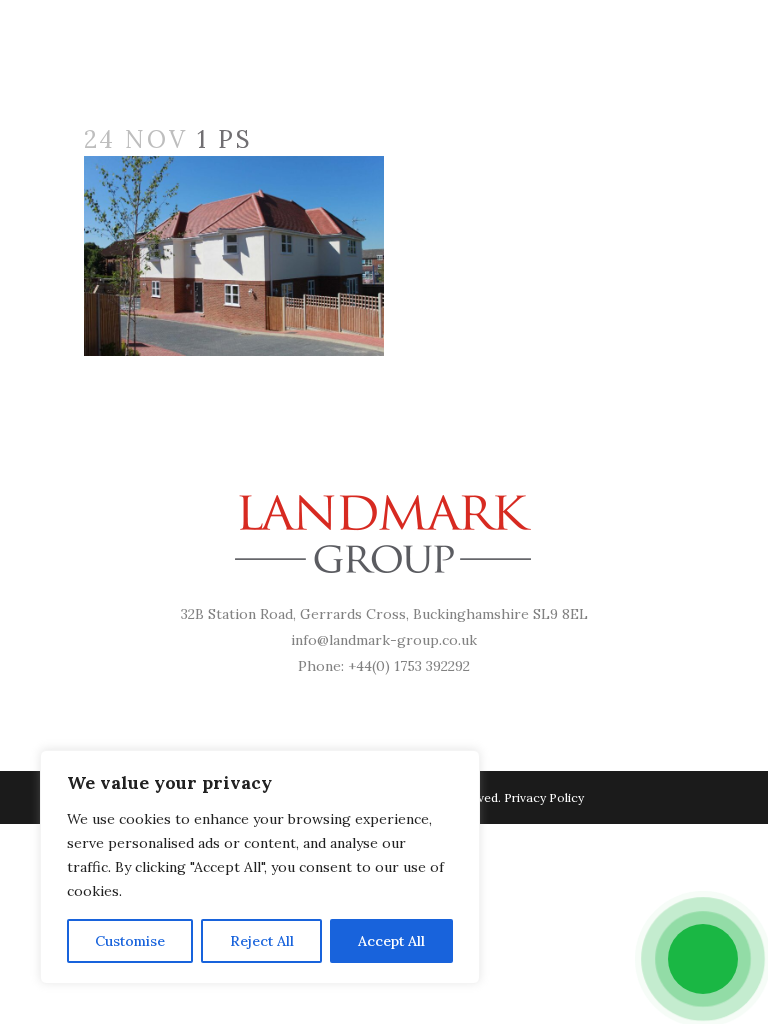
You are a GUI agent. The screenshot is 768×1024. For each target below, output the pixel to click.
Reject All (262, 941)
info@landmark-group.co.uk (384, 640)
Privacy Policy (544, 797)
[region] (260, 867)
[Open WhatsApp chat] (703, 959)
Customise (130, 941)
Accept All (391, 941)
